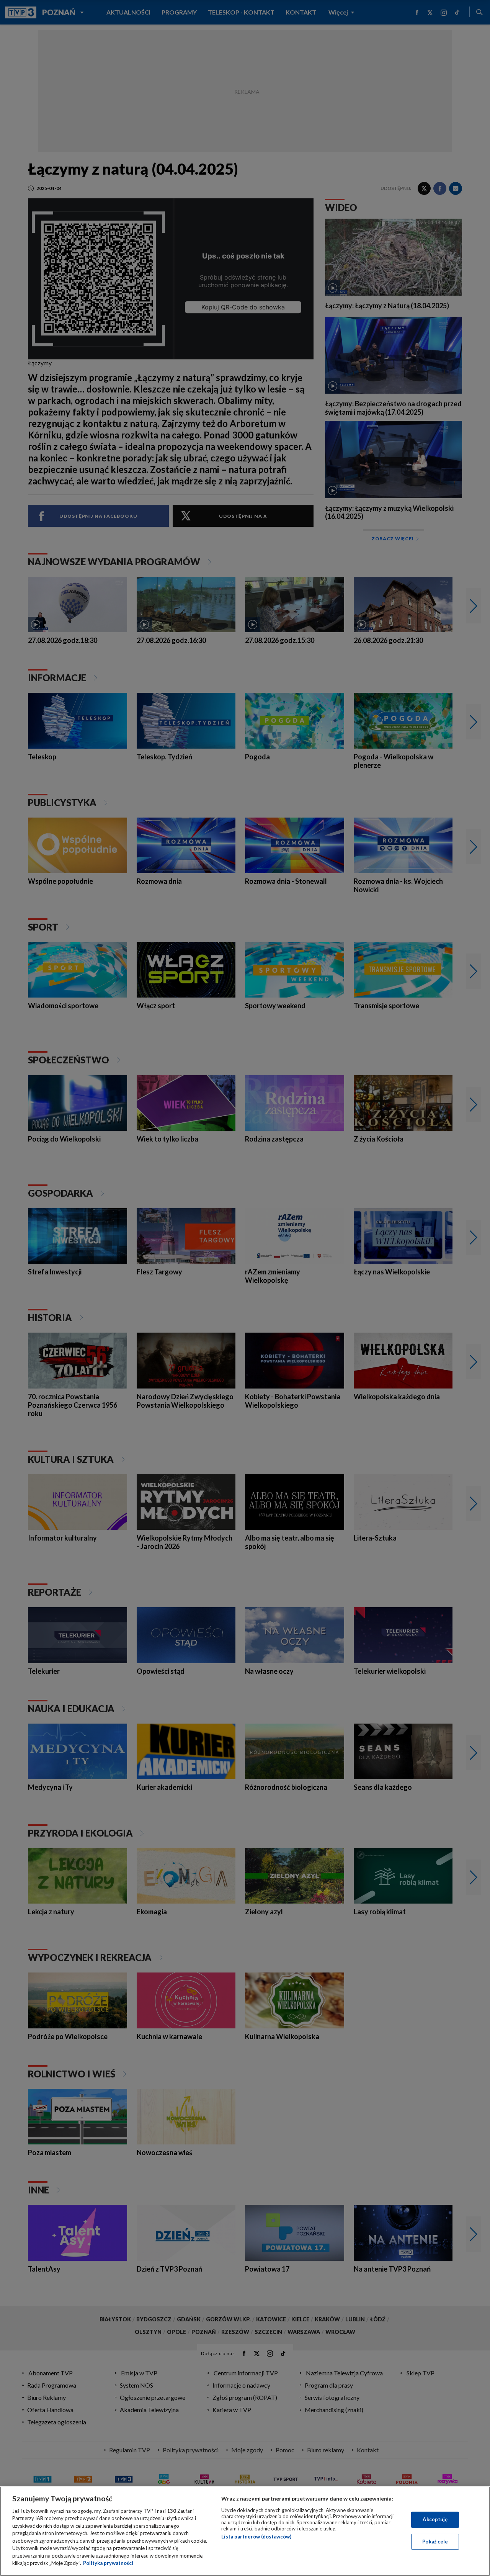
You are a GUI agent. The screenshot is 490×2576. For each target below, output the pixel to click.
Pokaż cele (435, 2541)
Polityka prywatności (108, 2563)
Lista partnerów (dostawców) (256, 2537)
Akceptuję (435, 2519)
